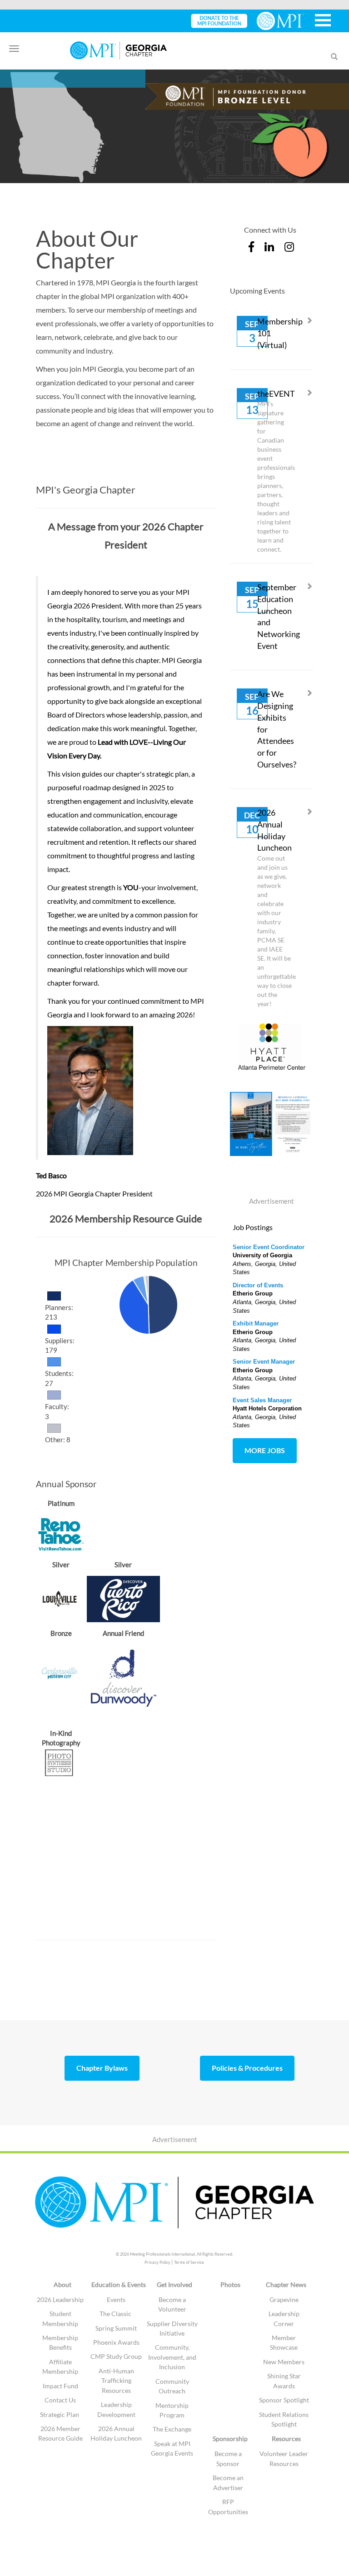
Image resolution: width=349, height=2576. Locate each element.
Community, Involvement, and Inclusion (172, 2357)
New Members (284, 2362)
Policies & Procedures (247, 2068)
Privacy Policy (157, 2262)
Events (116, 2299)
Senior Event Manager (264, 1362)
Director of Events (258, 1285)
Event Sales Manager (262, 1400)
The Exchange (172, 2429)
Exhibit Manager (256, 1323)
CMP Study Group (116, 2356)
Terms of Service (189, 2262)
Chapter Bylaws (102, 2068)
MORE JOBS (265, 1450)
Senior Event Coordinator (269, 1247)
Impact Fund (60, 2386)
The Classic (116, 2314)
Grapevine (284, 2299)
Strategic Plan (60, 2414)
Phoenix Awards (116, 2342)
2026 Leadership (60, 2299)
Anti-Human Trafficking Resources (116, 2381)
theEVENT (276, 394)
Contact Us (60, 2400)
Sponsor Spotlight (284, 2400)
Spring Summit (116, 2328)
